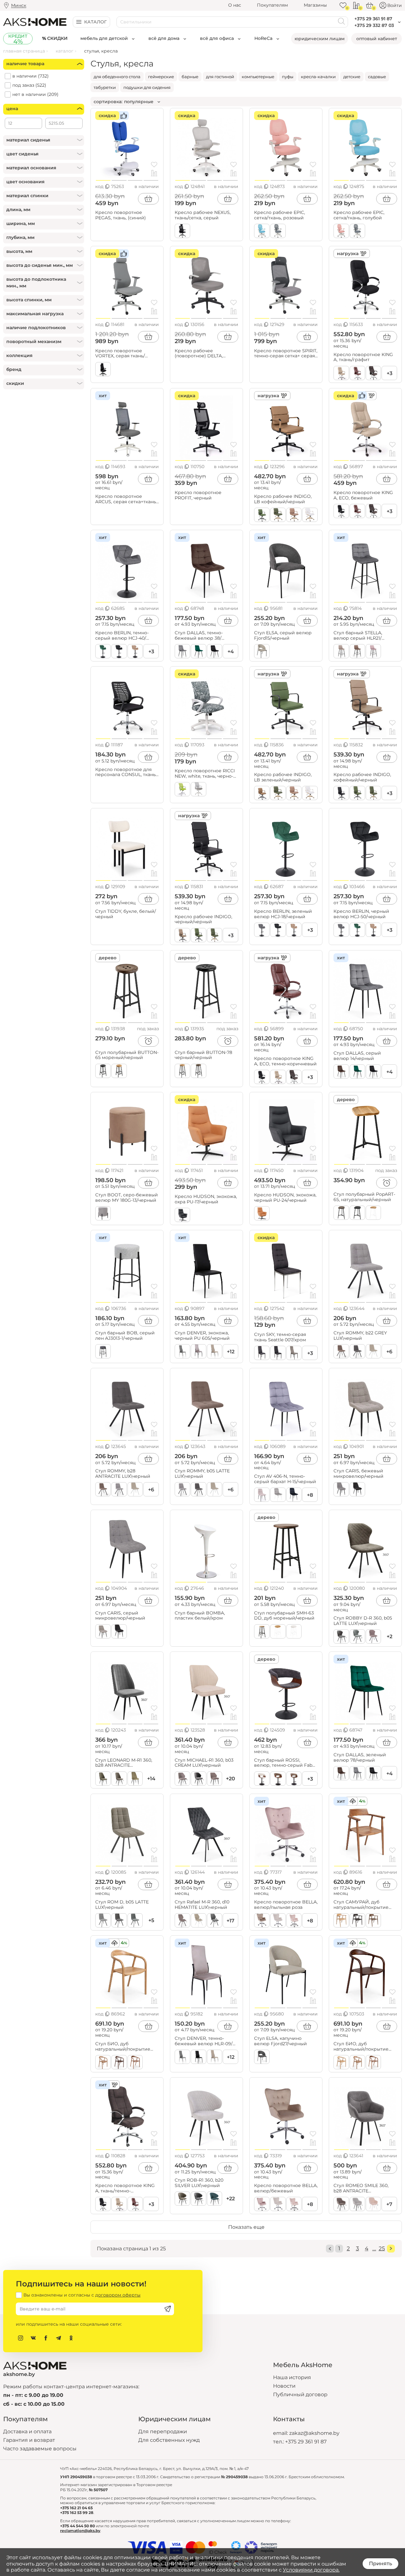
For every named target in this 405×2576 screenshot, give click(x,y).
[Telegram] (59, 2338)
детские (352, 77)
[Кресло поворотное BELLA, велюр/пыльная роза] (286, 1832)
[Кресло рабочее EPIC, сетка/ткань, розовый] (286, 146)
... (374, 2248)
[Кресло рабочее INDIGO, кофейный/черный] (365, 704)
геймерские (161, 77)
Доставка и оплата (27, 2432)
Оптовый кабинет (377, 39)
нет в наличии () (35, 94)
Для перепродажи (163, 2432)
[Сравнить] (154, 174)
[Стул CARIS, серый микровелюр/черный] (127, 1548)
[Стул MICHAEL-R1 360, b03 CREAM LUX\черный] (206, 1689)
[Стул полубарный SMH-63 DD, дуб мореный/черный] (286, 1548)
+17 (231, 1921)
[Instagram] (21, 2338)
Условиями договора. (311, 2570)
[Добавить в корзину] (148, 199)
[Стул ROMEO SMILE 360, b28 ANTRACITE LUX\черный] (365, 2115)
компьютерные (258, 77)
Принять (380, 2563)
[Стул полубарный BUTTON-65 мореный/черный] (127, 988)
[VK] (33, 2338)
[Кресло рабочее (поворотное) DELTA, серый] (206, 284)
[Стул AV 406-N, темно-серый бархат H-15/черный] (286, 1406)
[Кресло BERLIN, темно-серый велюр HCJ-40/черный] (127, 568)
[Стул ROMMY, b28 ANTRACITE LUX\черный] (127, 1406)
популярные (139, 102)
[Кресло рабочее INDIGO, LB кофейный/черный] (286, 426)
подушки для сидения (147, 87)
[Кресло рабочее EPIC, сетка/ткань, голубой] (365, 146)
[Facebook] (46, 2338)
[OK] (71, 2338)
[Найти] (341, 22)
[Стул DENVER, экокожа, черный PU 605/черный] (206, 1268)
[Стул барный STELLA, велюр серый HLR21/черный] (365, 568)
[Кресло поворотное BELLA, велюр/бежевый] (286, 2115)
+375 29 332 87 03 (374, 25)
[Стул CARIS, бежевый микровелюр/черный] (365, 1406)
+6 (389, 1352)
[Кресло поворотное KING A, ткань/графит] (365, 284)
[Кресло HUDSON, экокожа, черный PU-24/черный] (286, 1130)
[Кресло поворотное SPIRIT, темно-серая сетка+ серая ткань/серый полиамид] (286, 284)
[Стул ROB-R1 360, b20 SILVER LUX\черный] (206, 2115)
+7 (389, 2204)
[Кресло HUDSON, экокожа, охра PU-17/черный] (206, 1130)
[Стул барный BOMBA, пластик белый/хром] (206, 1548)
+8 (310, 1495)
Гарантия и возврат (29, 2440)
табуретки (105, 87)
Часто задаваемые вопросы (40, 2449)
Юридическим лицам (320, 39)
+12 (231, 1352)
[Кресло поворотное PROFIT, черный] (206, 426)
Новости (284, 2386)
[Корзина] (370, 5)
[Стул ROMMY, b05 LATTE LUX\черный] (206, 1406)
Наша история (292, 2377)
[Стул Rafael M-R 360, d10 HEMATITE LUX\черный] (206, 1832)
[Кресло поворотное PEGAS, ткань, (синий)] (127, 146)
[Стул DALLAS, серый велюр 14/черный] (365, 988)
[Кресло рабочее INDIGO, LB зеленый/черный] (286, 704)
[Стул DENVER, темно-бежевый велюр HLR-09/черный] (206, 1973)
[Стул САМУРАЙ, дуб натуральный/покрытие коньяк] (365, 1832)
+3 (389, 373)
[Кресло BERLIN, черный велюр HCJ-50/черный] (365, 846)
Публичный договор (300, 2394)
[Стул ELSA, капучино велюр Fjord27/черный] (286, 1973)
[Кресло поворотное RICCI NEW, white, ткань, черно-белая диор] (206, 704)
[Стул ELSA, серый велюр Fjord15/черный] (286, 568)
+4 (231, 652)
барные (190, 77)
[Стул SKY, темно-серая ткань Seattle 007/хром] (286, 1268)
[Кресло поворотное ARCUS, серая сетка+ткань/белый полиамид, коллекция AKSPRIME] (127, 426)
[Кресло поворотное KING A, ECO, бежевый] (365, 426)
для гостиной (220, 77)
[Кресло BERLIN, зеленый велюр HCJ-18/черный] (286, 846)
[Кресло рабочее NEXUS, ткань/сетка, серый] (206, 146)
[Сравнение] (356, 5)
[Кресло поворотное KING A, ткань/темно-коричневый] (127, 2115)
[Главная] (35, 22)
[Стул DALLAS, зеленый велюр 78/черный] (365, 1689)
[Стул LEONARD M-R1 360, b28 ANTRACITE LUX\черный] (127, 1689)
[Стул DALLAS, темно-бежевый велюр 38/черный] (206, 568)
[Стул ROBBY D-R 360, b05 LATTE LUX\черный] (365, 1548)
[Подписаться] (168, 2309)
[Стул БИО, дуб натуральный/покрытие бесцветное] (127, 1973)
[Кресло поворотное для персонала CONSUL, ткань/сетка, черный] (127, 704)
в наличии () (31, 76)
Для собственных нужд (169, 2440)
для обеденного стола (117, 77)
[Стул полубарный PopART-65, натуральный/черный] (365, 1130)
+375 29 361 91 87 (306, 2442)
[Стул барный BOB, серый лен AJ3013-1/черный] (127, 1268)
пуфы (288, 77)
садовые (377, 77)
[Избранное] (343, 5)
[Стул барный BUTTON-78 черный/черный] (206, 988)
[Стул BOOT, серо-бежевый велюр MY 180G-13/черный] (127, 1130)
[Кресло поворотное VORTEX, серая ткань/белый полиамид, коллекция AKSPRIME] (127, 284)
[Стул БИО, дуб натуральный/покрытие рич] (365, 1973)
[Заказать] (148, 1041)
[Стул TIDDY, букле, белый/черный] (127, 846)
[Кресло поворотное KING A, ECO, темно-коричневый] (286, 988)
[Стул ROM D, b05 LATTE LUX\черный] (127, 1832)
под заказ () (29, 85)
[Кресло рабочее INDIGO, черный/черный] (206, 846)
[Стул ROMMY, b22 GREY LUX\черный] (365, 1268)
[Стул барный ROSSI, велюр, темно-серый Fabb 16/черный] (286, 1689)
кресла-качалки (318, 77)
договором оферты (118, 2295)
